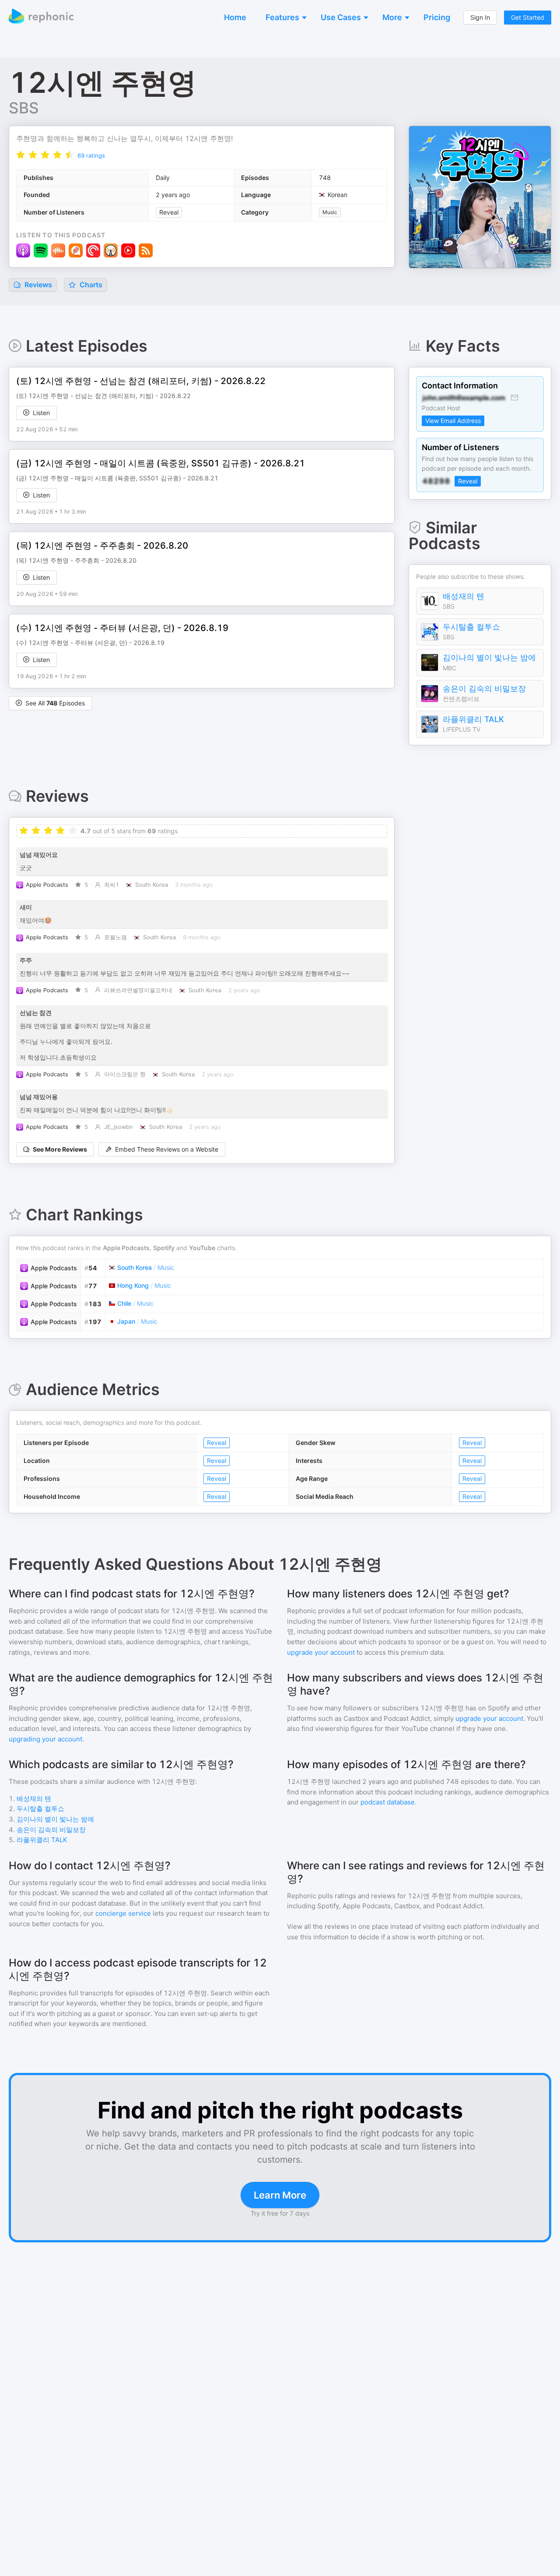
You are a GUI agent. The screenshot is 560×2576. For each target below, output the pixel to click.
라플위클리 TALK (473, 719)
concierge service (123, 1913)
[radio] (21, 155)
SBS (24, 108)
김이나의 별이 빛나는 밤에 (489, 657)
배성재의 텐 (464, 596)
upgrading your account (45, 1739)
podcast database (388, 1802)
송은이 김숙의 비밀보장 (484, 689)
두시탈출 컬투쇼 (471, 627)
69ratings (91, 155)
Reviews (37, 285)
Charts (90, 285)
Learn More (280, 2195)
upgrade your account (321, 1652)
